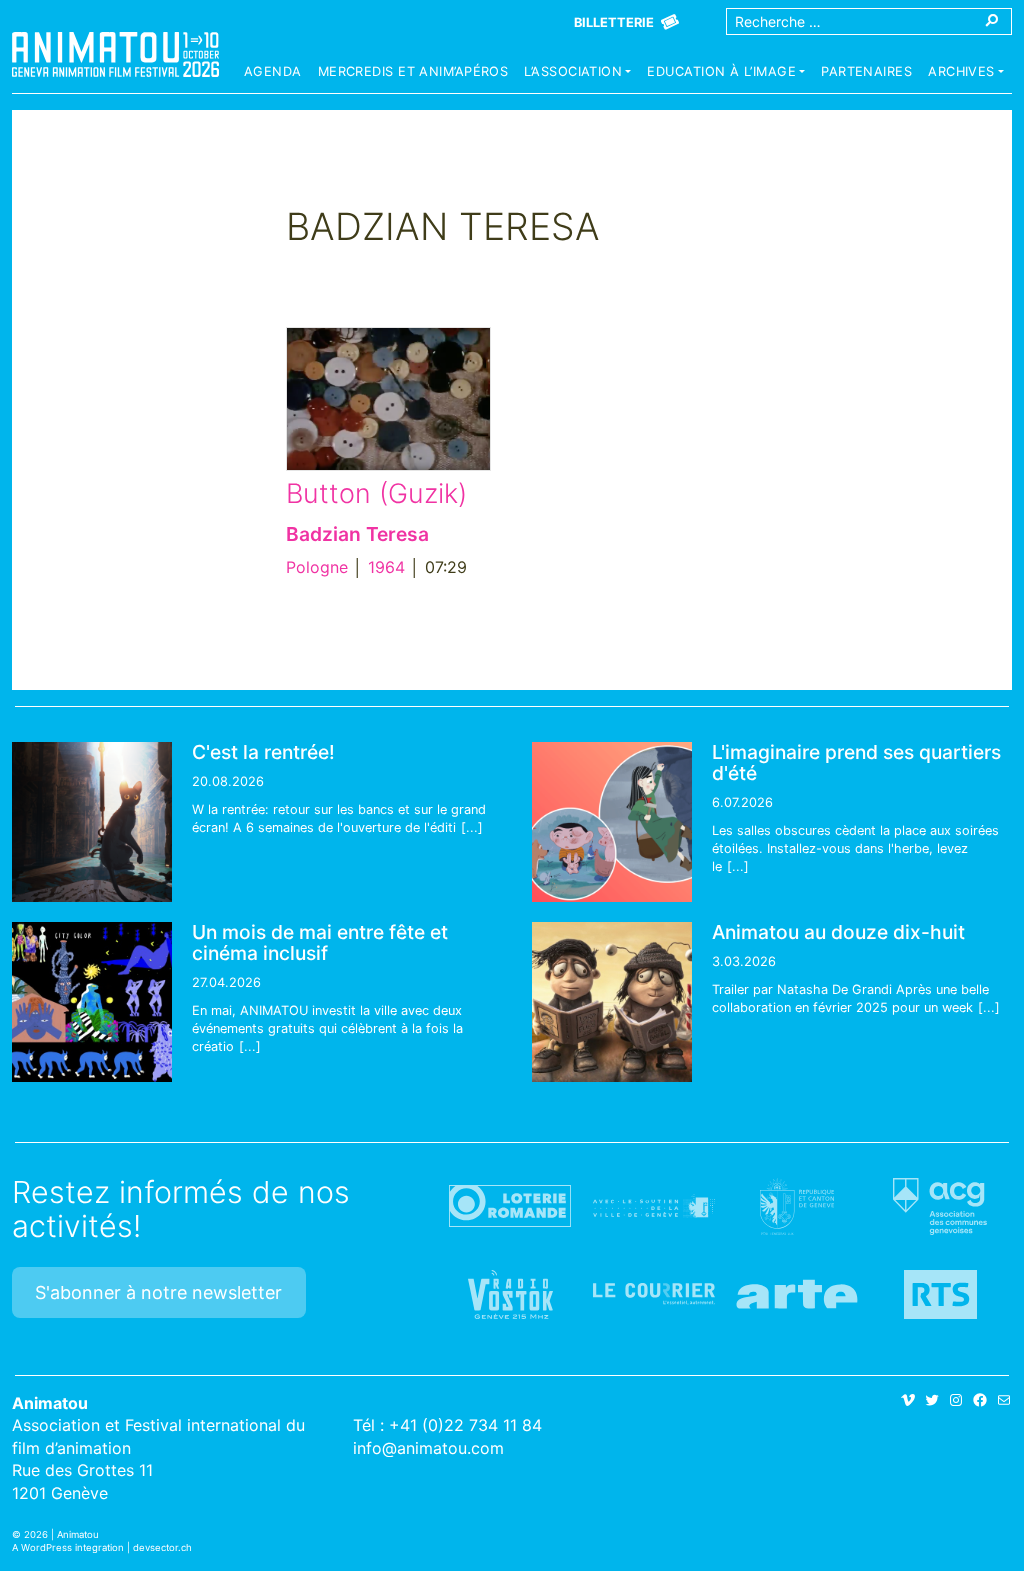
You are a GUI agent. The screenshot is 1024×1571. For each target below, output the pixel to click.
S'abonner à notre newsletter (158, 1292)
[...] (472, 827)
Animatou (115, 54)
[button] (577, 74)
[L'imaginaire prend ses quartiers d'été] (612, 822)
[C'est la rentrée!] (92, 822)
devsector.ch (162, 1547)
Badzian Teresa (357, 534)
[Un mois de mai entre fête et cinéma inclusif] (92, 1002)
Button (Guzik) (376, 493)
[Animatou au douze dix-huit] (612, 1002)
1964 (386, 567)
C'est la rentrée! (263, 752)
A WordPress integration (68, 1547)
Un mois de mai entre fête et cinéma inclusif (320, 942)
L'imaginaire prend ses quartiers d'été (856, 762)
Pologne (317, 567)
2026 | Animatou (61, 1534)
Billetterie (614, 22)
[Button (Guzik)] (388, 399)
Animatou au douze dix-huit (838, 932)
